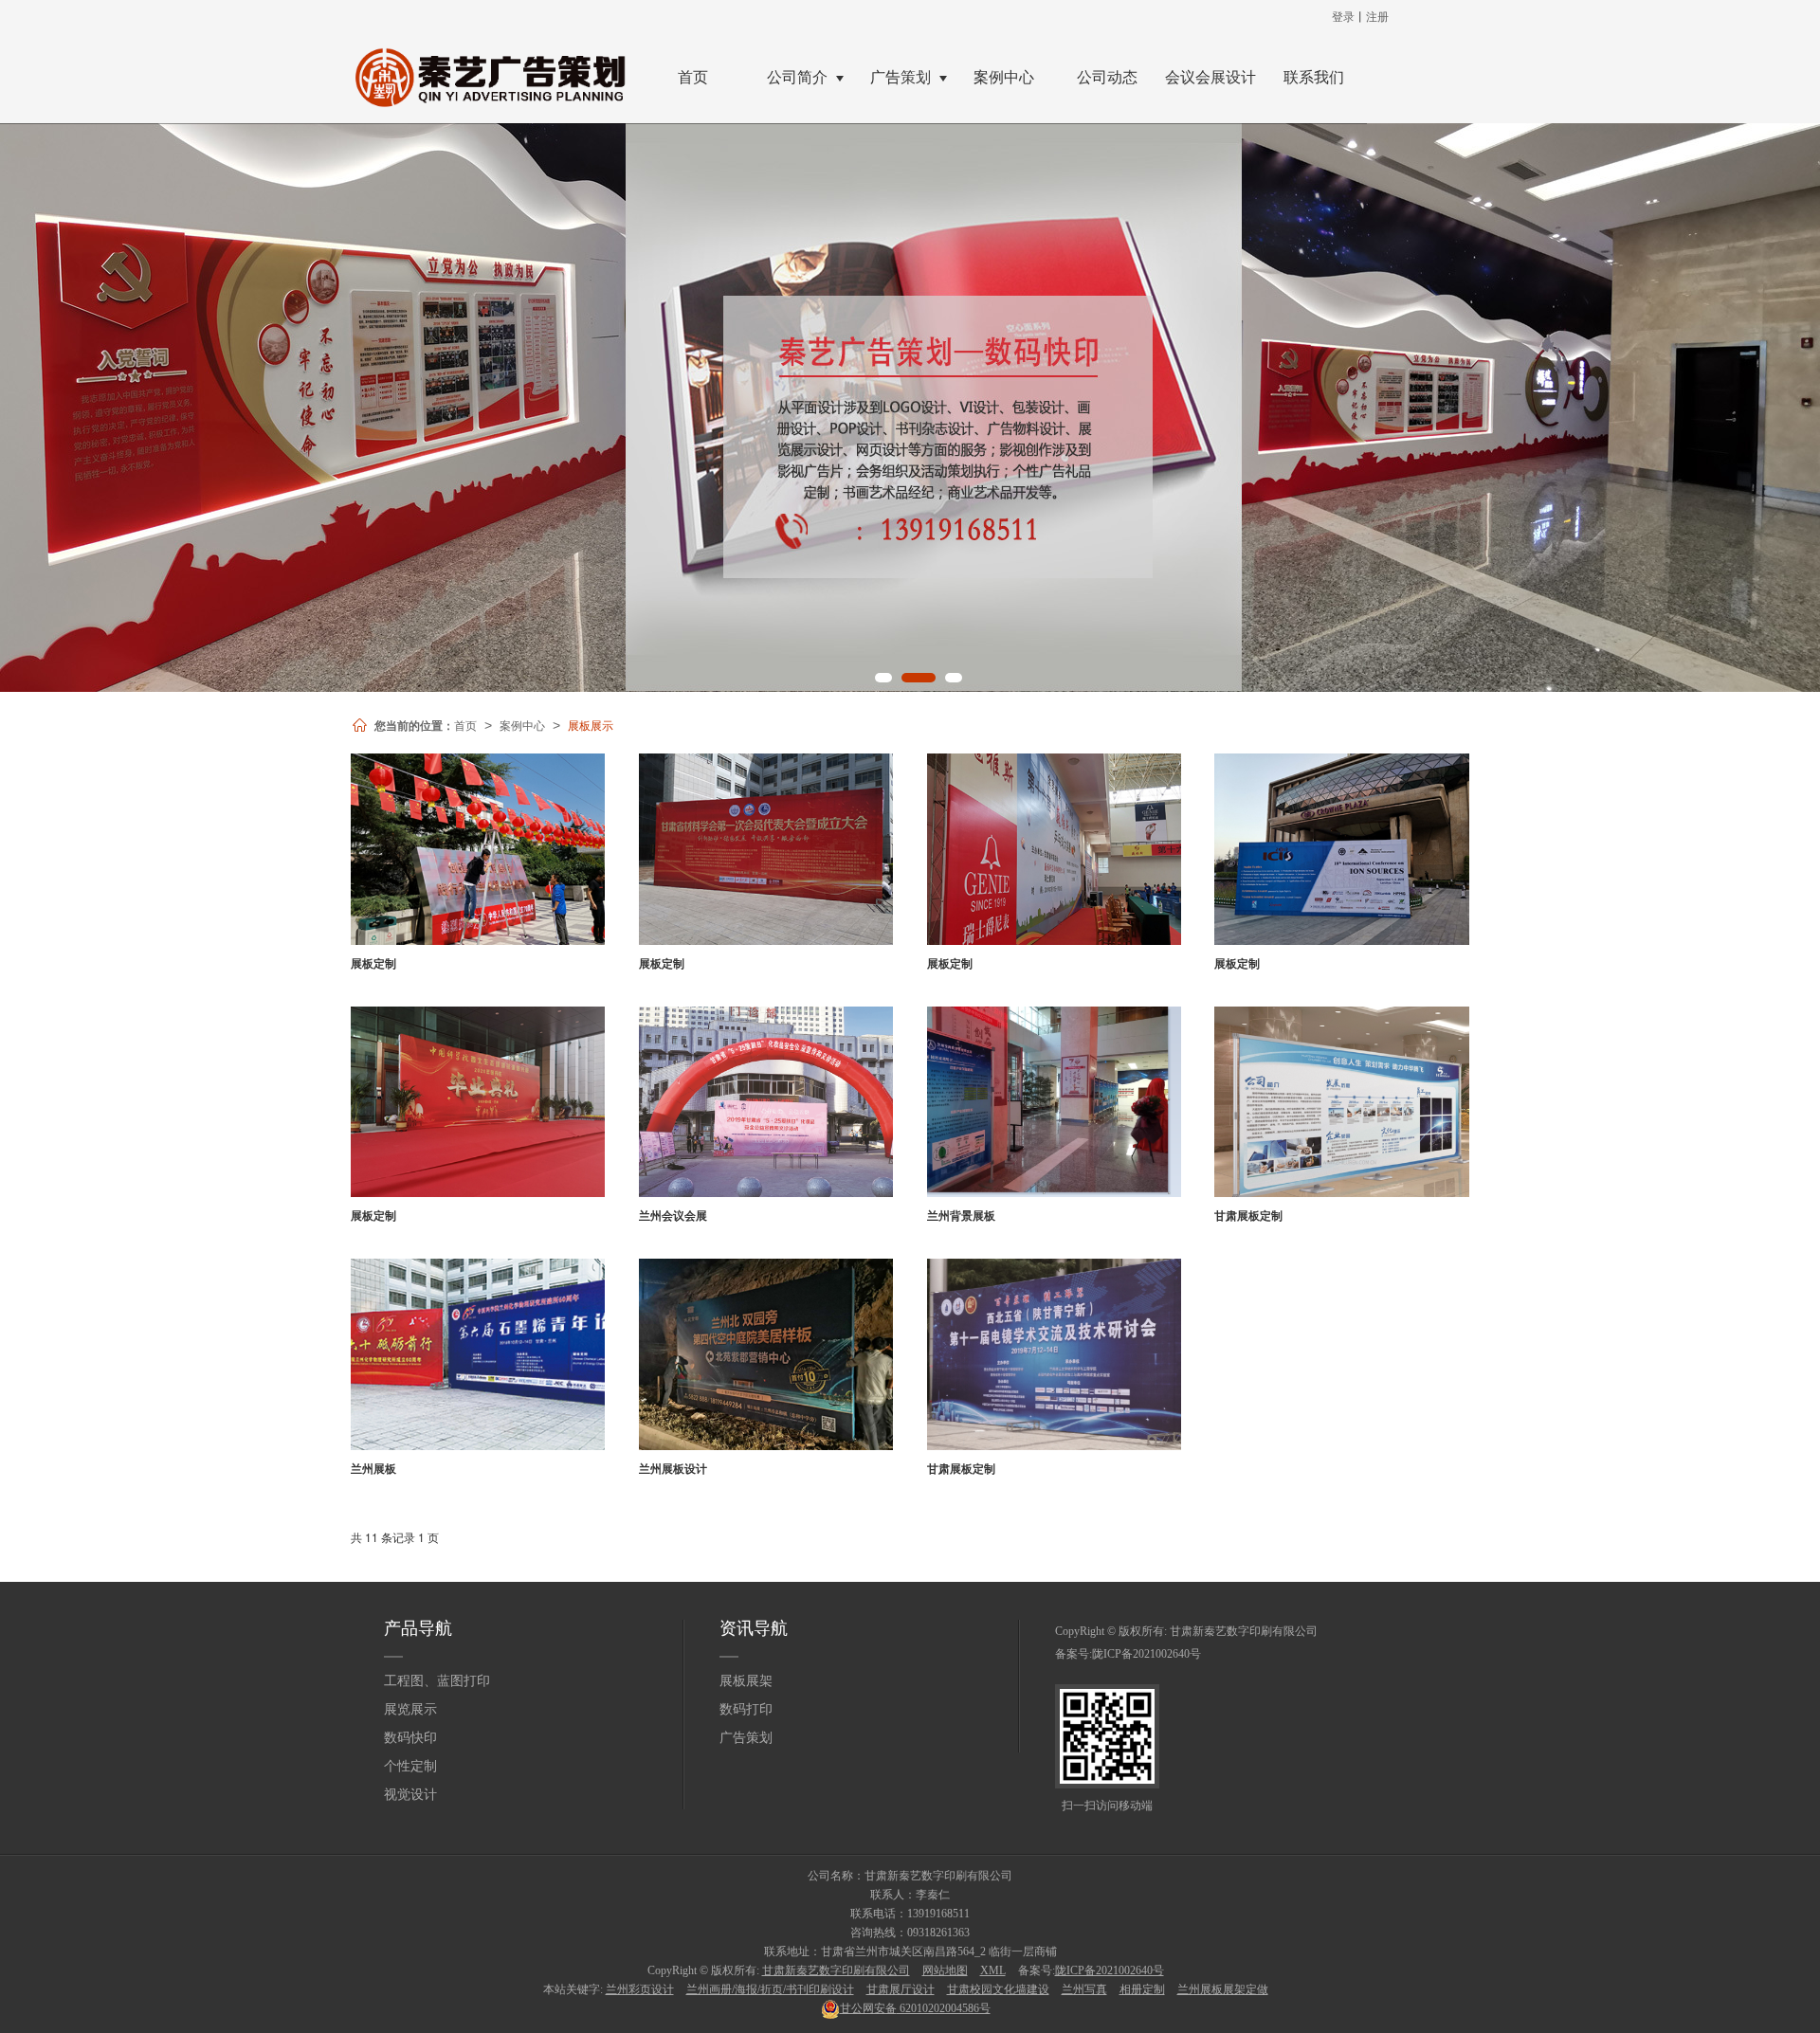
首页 (693, 77)
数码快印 (410, 1738)
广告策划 (901, 77)
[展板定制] (478, 849)
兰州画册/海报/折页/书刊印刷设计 (770, 1989)
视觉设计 (410, 1795)
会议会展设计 (1210, 77)
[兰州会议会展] (766, 1102)
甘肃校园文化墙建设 (998, 1989)
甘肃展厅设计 (901, 1989)
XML (993, 1970)
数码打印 (746, 1709)
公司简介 (797, 77)
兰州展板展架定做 (1223, 1989)
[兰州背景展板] (1054, 1102)
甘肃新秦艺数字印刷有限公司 (1244, 1631)
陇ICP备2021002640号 (1147, 1654)
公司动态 (1107, 77)
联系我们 (1314, 77)
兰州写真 (1084, 1989)
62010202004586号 (915, 2008)
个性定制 (410, 1766)
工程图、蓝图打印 (437, 1681)
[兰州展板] (478, 1354)
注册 (1377, 16)
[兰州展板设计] (766, 1354)
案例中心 (1004, 77)
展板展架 (746, 1681)
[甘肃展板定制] (1341, 1102)
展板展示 (591, 725)
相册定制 (1142, 1989)
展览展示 (410, 1709)
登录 (1343, 16)
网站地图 (945, 1970)
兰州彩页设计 (640, 1989)
